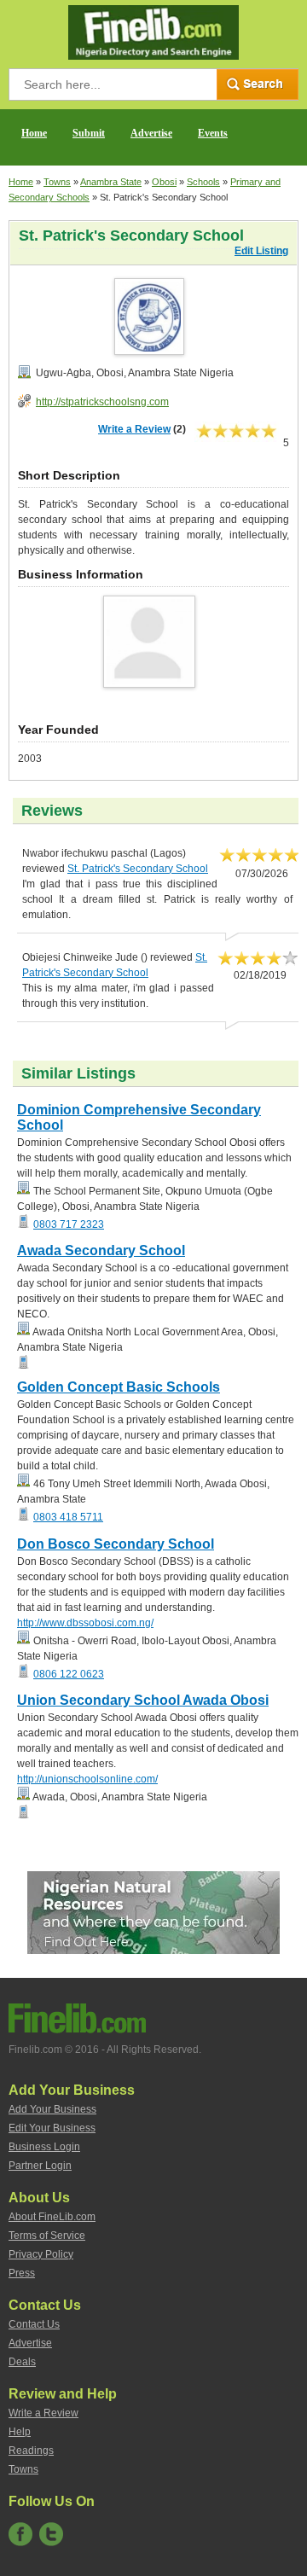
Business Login (44, 2147)
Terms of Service (47, 2236)
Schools (203, 182)
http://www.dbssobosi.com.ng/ (85, 1623)
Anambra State (111, 182)
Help (20, 2432)
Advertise (151, 133)
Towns (57, 182)
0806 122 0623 (69, 1674)
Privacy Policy (41, 2254)
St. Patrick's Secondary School (138, 869)
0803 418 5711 (68, 1517)
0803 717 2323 (69, 1224)
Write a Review (134, 429)
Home (34, 133)
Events (213, 133)
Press (22, 2273)
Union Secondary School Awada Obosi (143, 1700)
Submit (89, 133)
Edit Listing (261, 251)
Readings (31, 2451)
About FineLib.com (52, 2217)
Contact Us (34, 2324)
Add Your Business (52, 2109)
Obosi (164, 182)
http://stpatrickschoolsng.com (102, 402)
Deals (22, 2362)
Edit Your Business (52, 2128)
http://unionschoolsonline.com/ (87, 1779)
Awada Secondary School (101, 1250)
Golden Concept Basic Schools (119, 1387)
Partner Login (40, 2166)
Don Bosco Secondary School (116, 1544)
